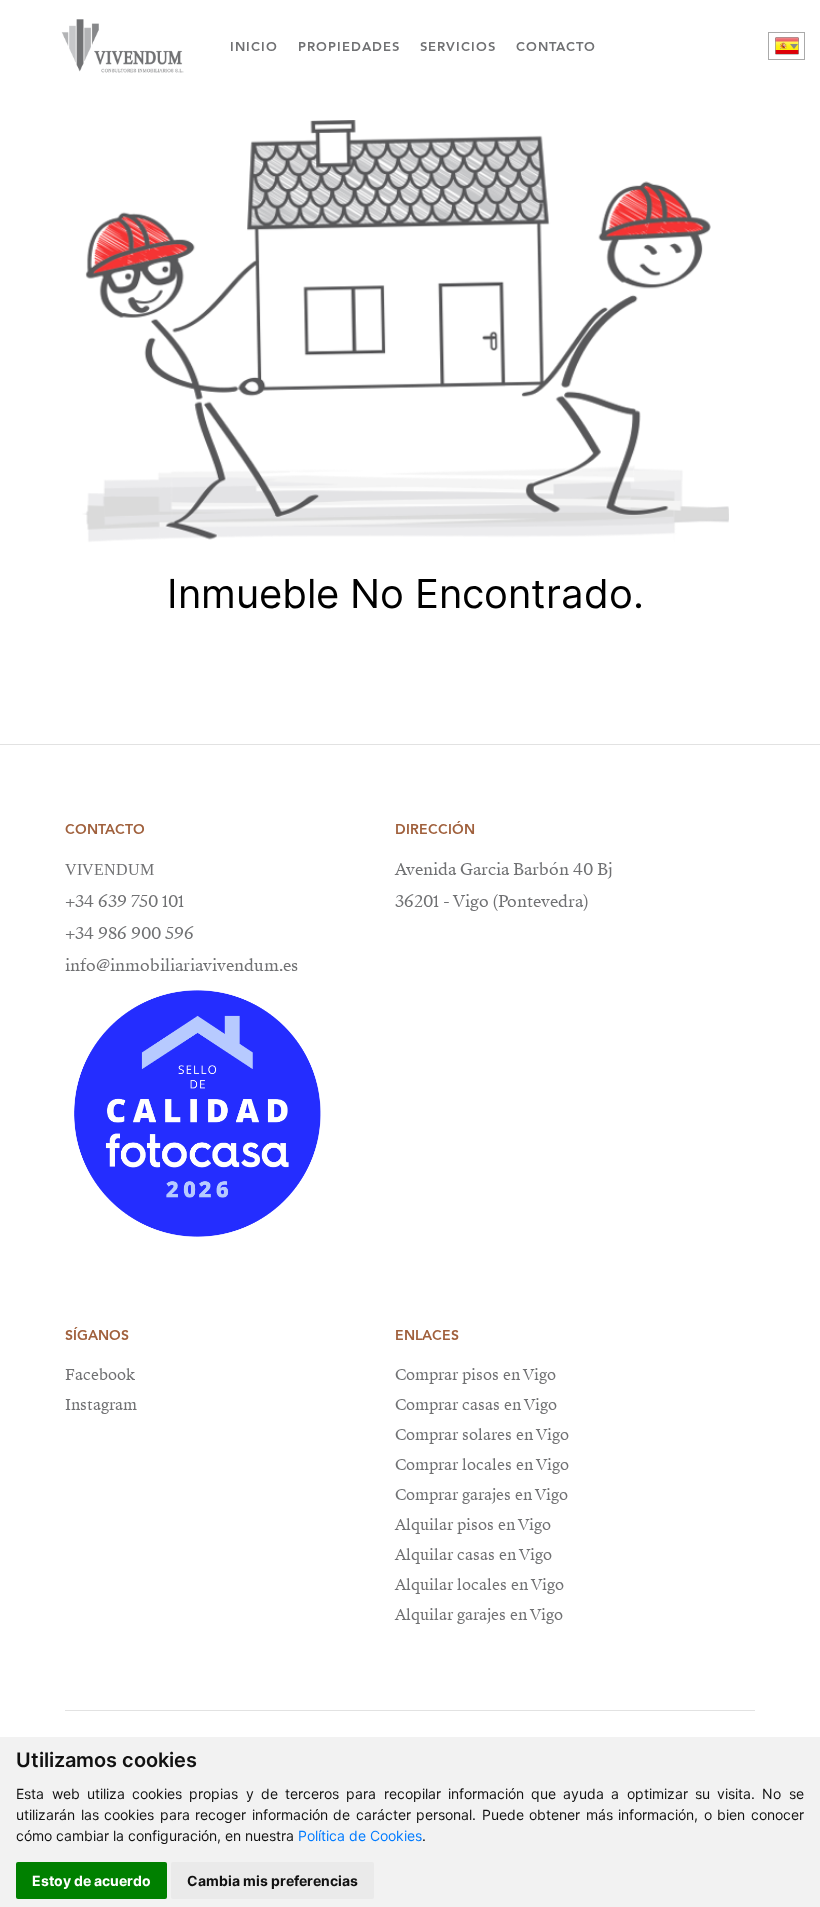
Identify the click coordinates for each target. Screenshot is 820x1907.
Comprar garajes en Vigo (481, 1495)
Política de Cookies (360, 1835)
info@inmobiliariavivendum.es (181, 965)
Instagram (101, 1405)
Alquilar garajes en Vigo (479, 1615)
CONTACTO (556, 46)
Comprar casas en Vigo (476, 1405)
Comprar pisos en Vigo (475, 1375)
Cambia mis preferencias (272, 1880)
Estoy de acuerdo (91, 1880)
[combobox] (786, 46)
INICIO (254, 46)
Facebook (100, 1375)
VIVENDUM (109, 869)
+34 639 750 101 (124, 901)
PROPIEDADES (349, 46)
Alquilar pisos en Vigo (473, 1525)
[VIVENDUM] (120, 46)
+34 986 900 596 (129, 933)
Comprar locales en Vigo (482, 1465)
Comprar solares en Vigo (482, 1435)
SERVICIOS (458, 46)
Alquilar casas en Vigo (473, 1555)
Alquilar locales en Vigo (479, 1585)
